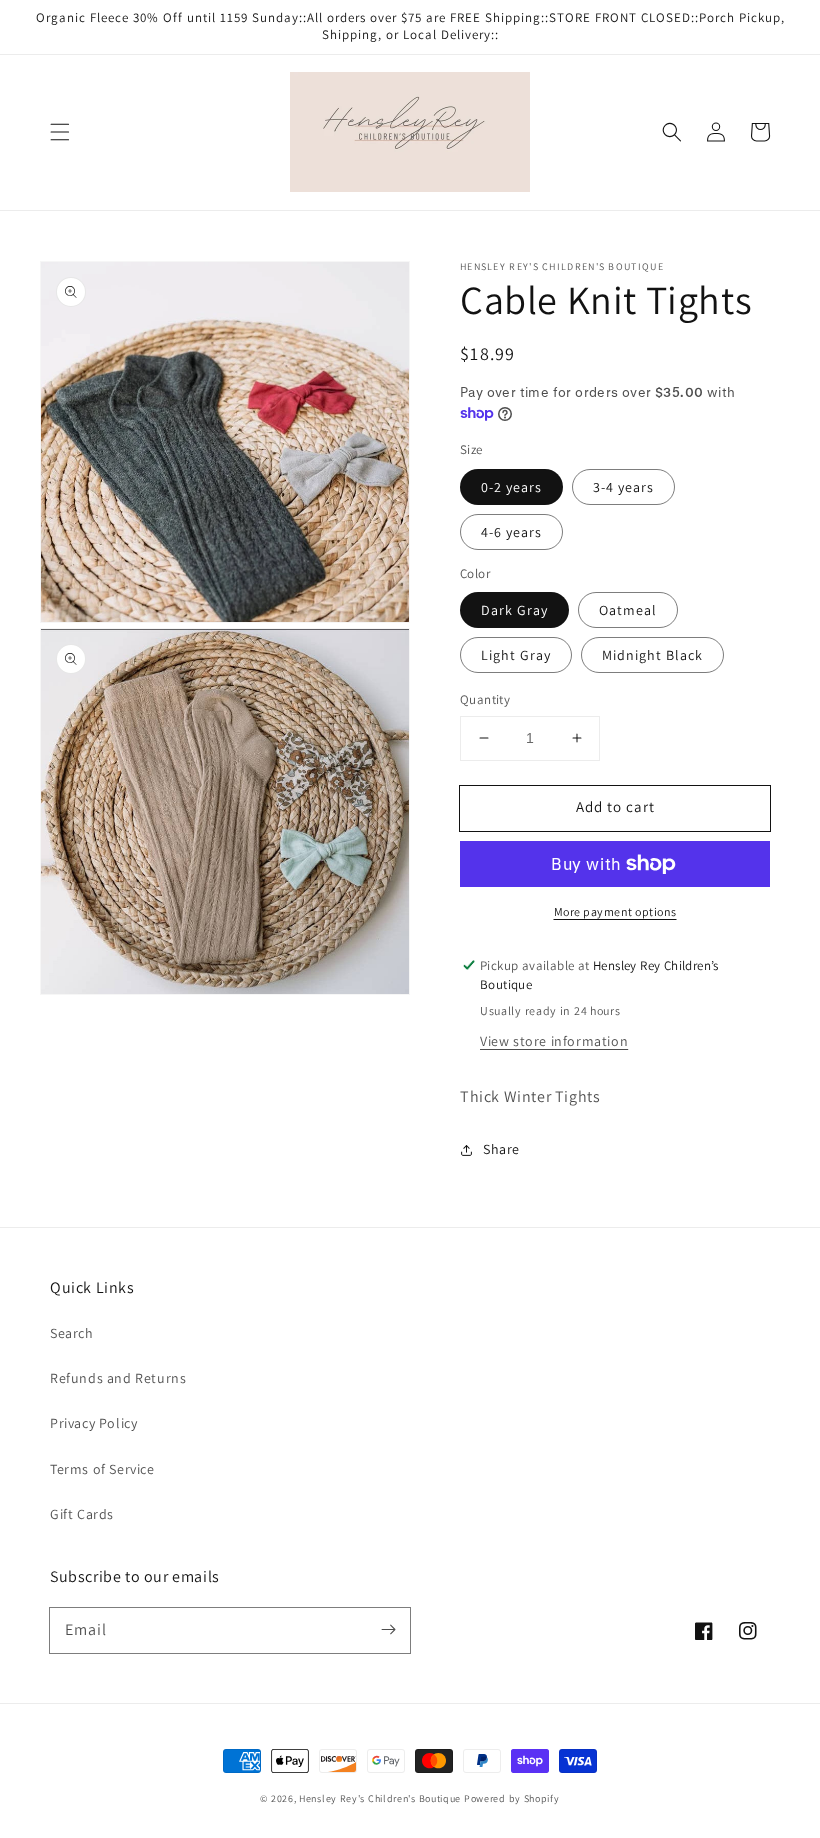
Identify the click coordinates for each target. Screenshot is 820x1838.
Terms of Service (102, 1469)
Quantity (485, 699)
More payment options (615, 911)
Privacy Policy (93, 1423)
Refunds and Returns (118, 1378)
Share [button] (501, 1149)
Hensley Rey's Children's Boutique (380, 1798)
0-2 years (511, 487)
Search (72, 1333)
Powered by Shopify (512, 1798)
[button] (60, 132)
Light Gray (516, 655)
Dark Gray (514, 610)
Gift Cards (82, 1514)
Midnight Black (652, 655)
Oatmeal (628, 610)
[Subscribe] (388, 1630)
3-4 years (623, 487)
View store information (554, 1041)
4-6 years (511, 532)
